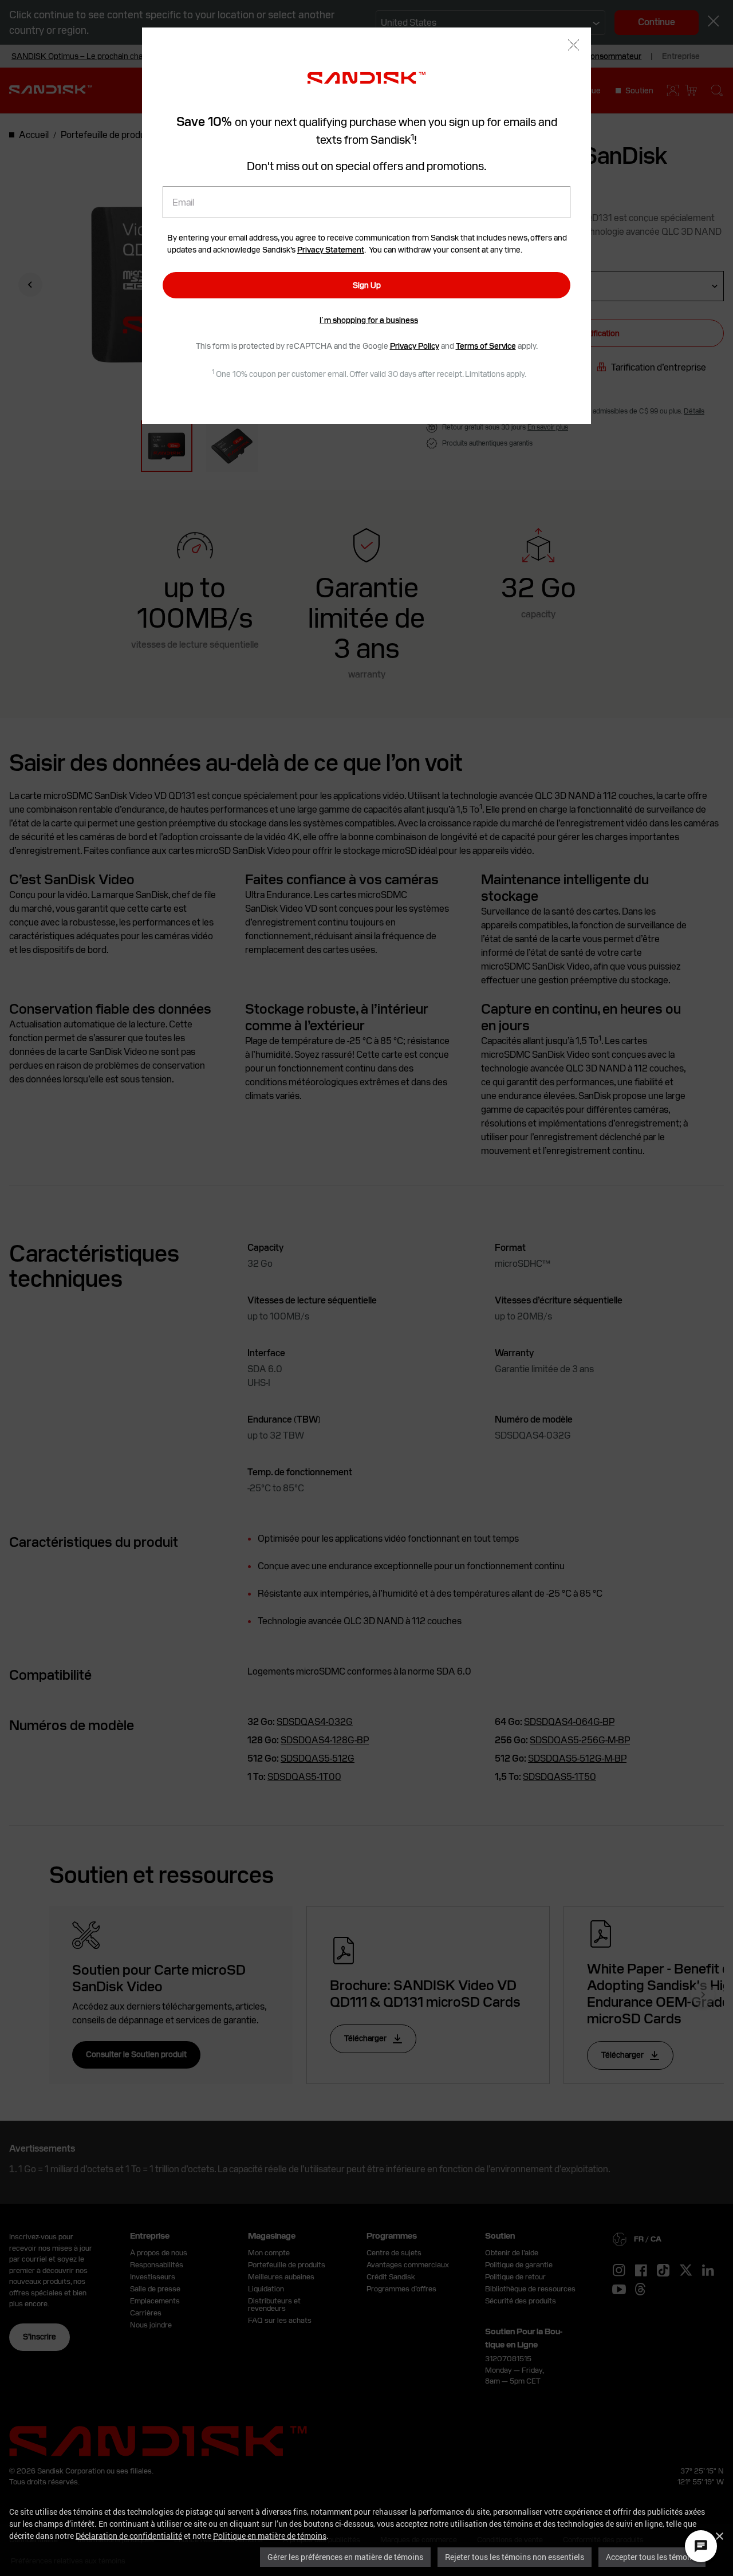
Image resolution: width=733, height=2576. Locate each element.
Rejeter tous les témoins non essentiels (515, 2557)
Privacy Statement (331, 250)
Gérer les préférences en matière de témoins (345, 2557)
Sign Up (367, 285)
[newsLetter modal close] (574, 46)
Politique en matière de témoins (270, 2536)
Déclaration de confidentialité (129, 2536)
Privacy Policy (415, 346)
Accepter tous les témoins (652, 2557)
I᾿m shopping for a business (369, 320)
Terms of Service (486, 346)
